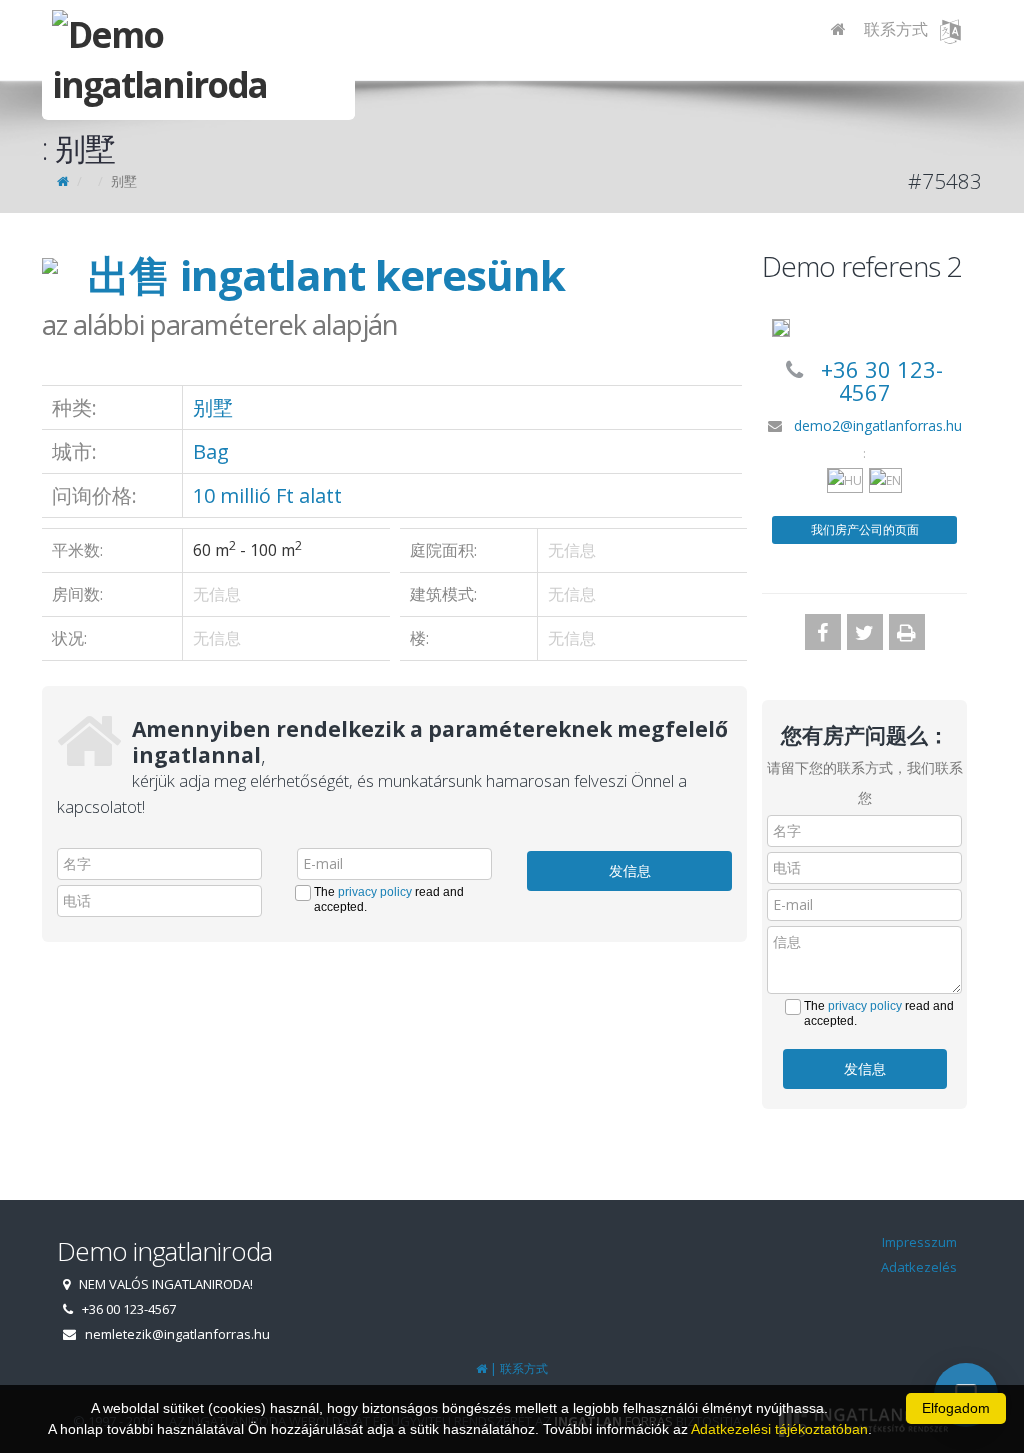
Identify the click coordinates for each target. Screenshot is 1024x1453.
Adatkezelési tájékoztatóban (779, 1429)
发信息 (630, 870)
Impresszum (919, 1242)
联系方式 (896, 29)
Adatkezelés (919, 1267)
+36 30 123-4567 (882, 380)
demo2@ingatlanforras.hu (878, 425)
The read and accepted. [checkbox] (389, 899)
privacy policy (375, 892)
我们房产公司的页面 (865, 529)
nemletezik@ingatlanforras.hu (177, 1334)
